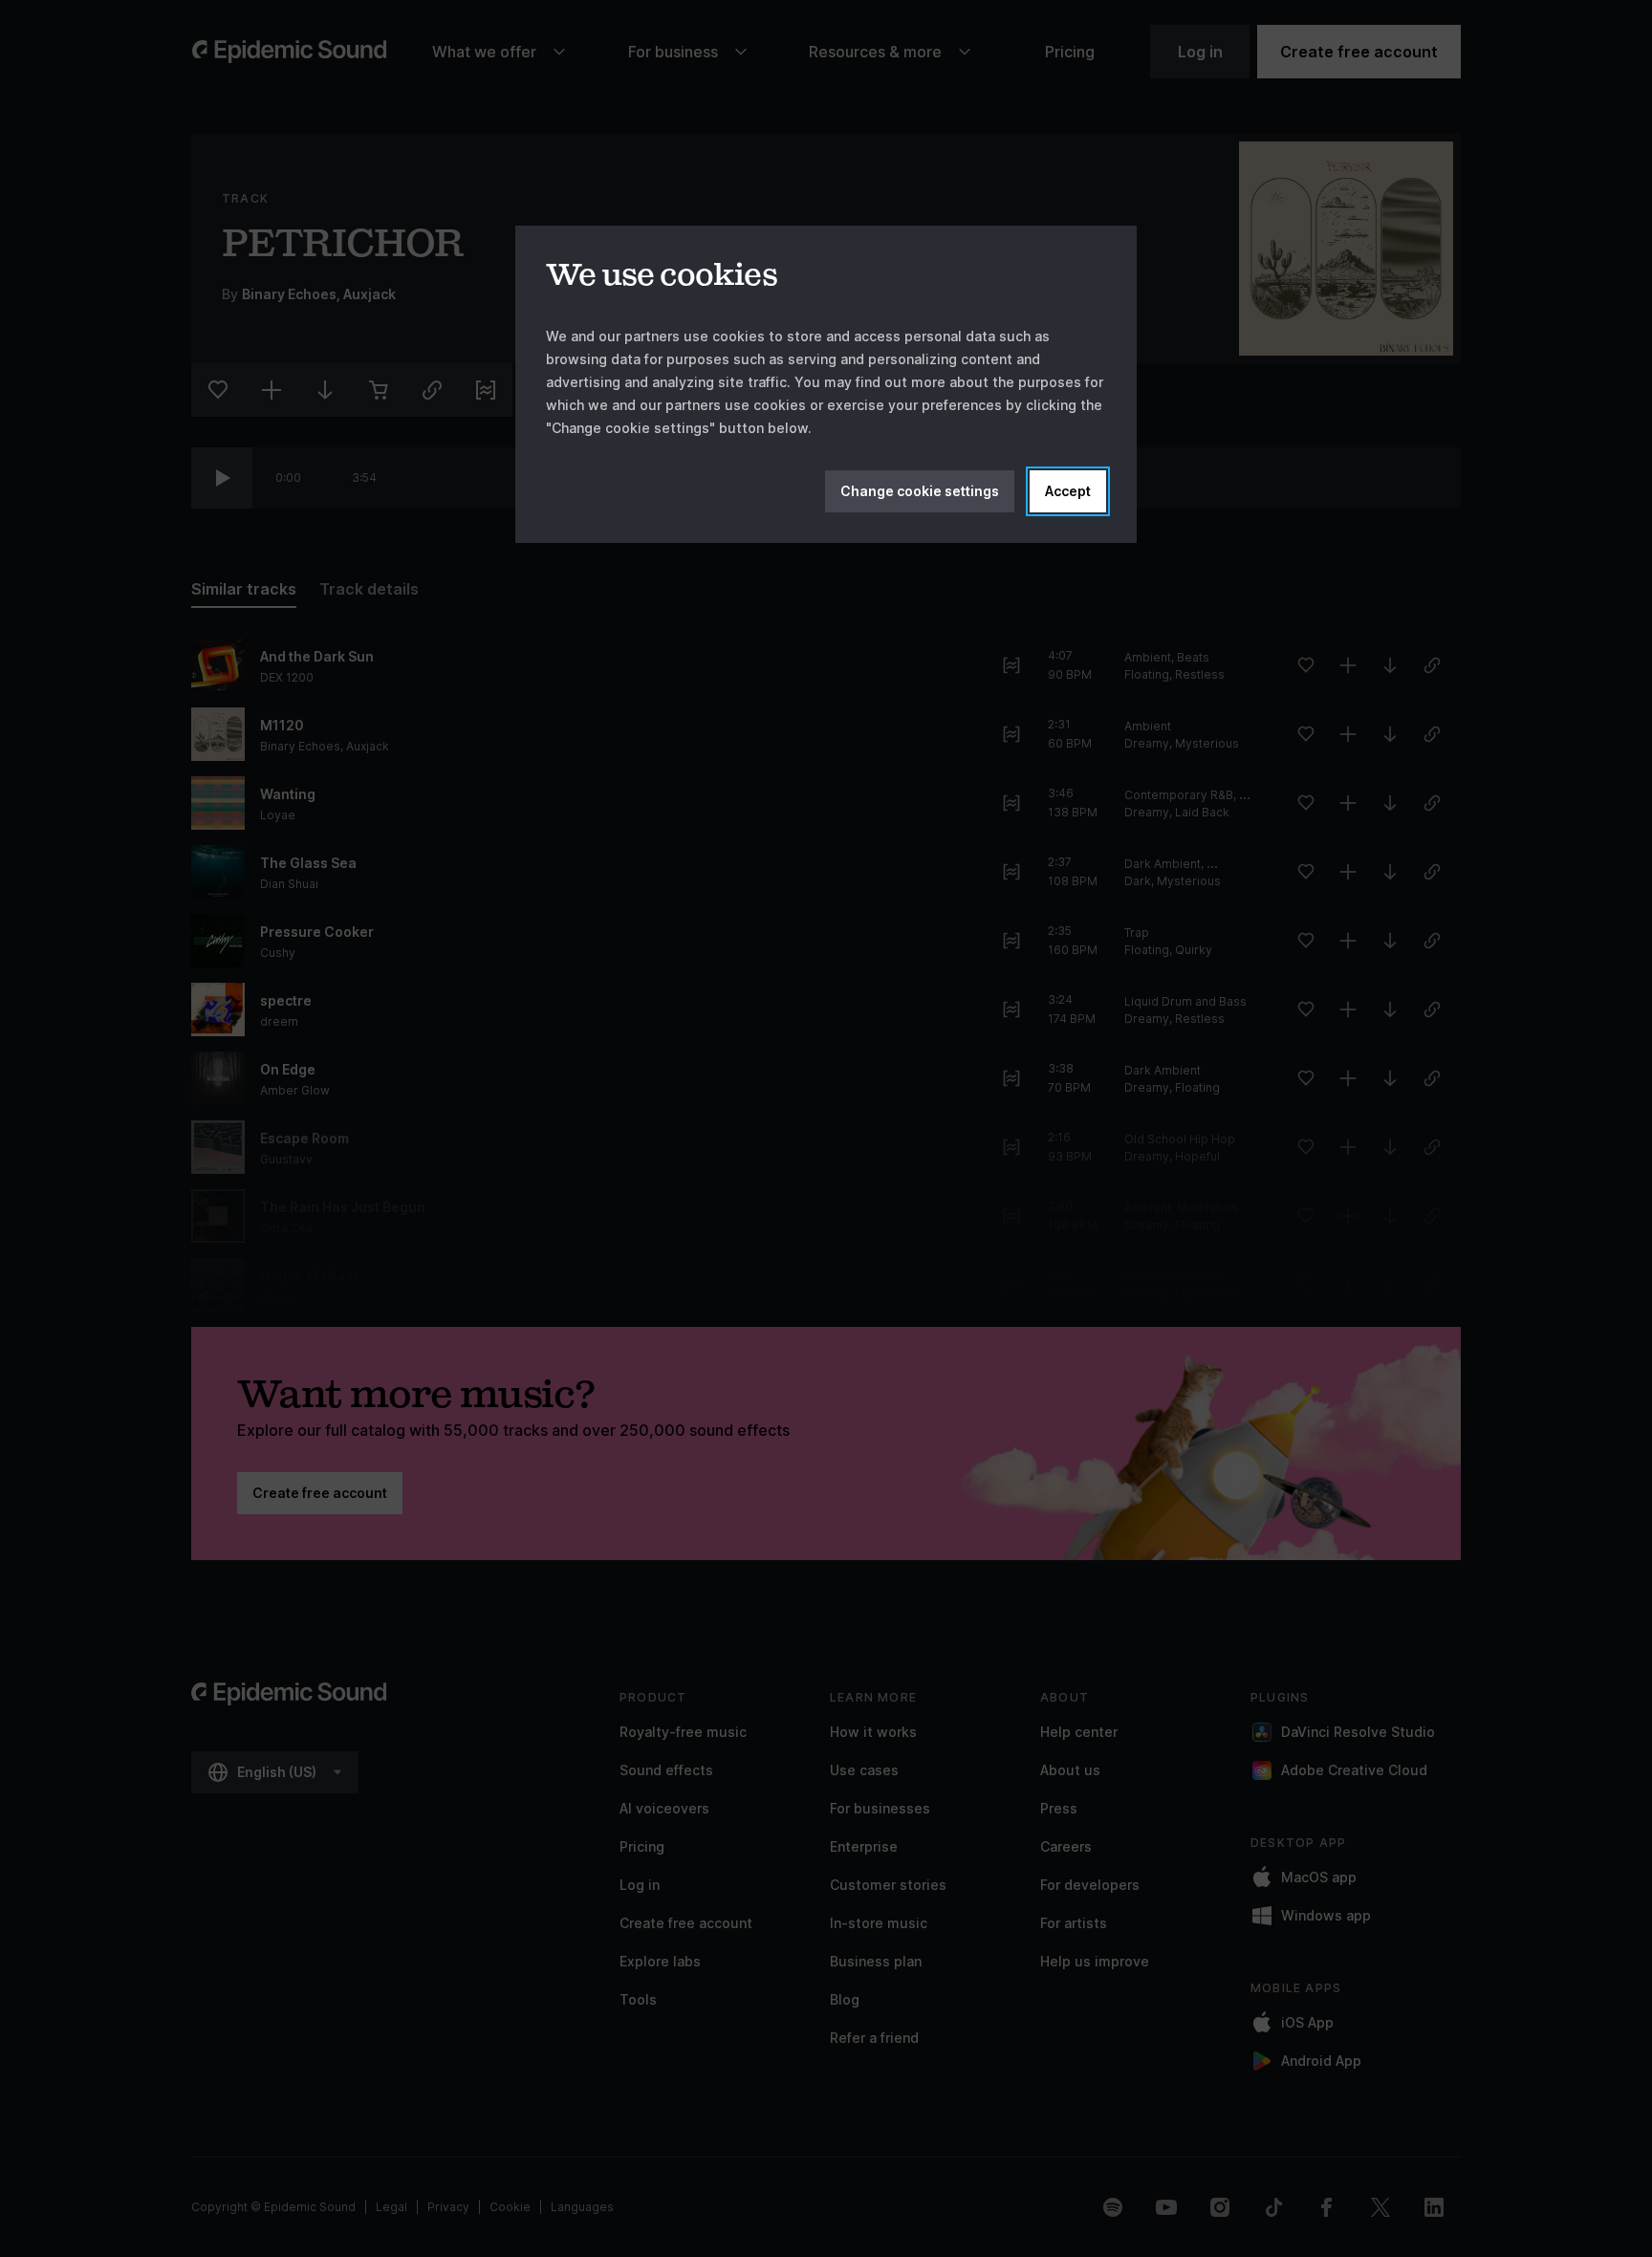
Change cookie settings (920, 491)
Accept (1068, 491)
